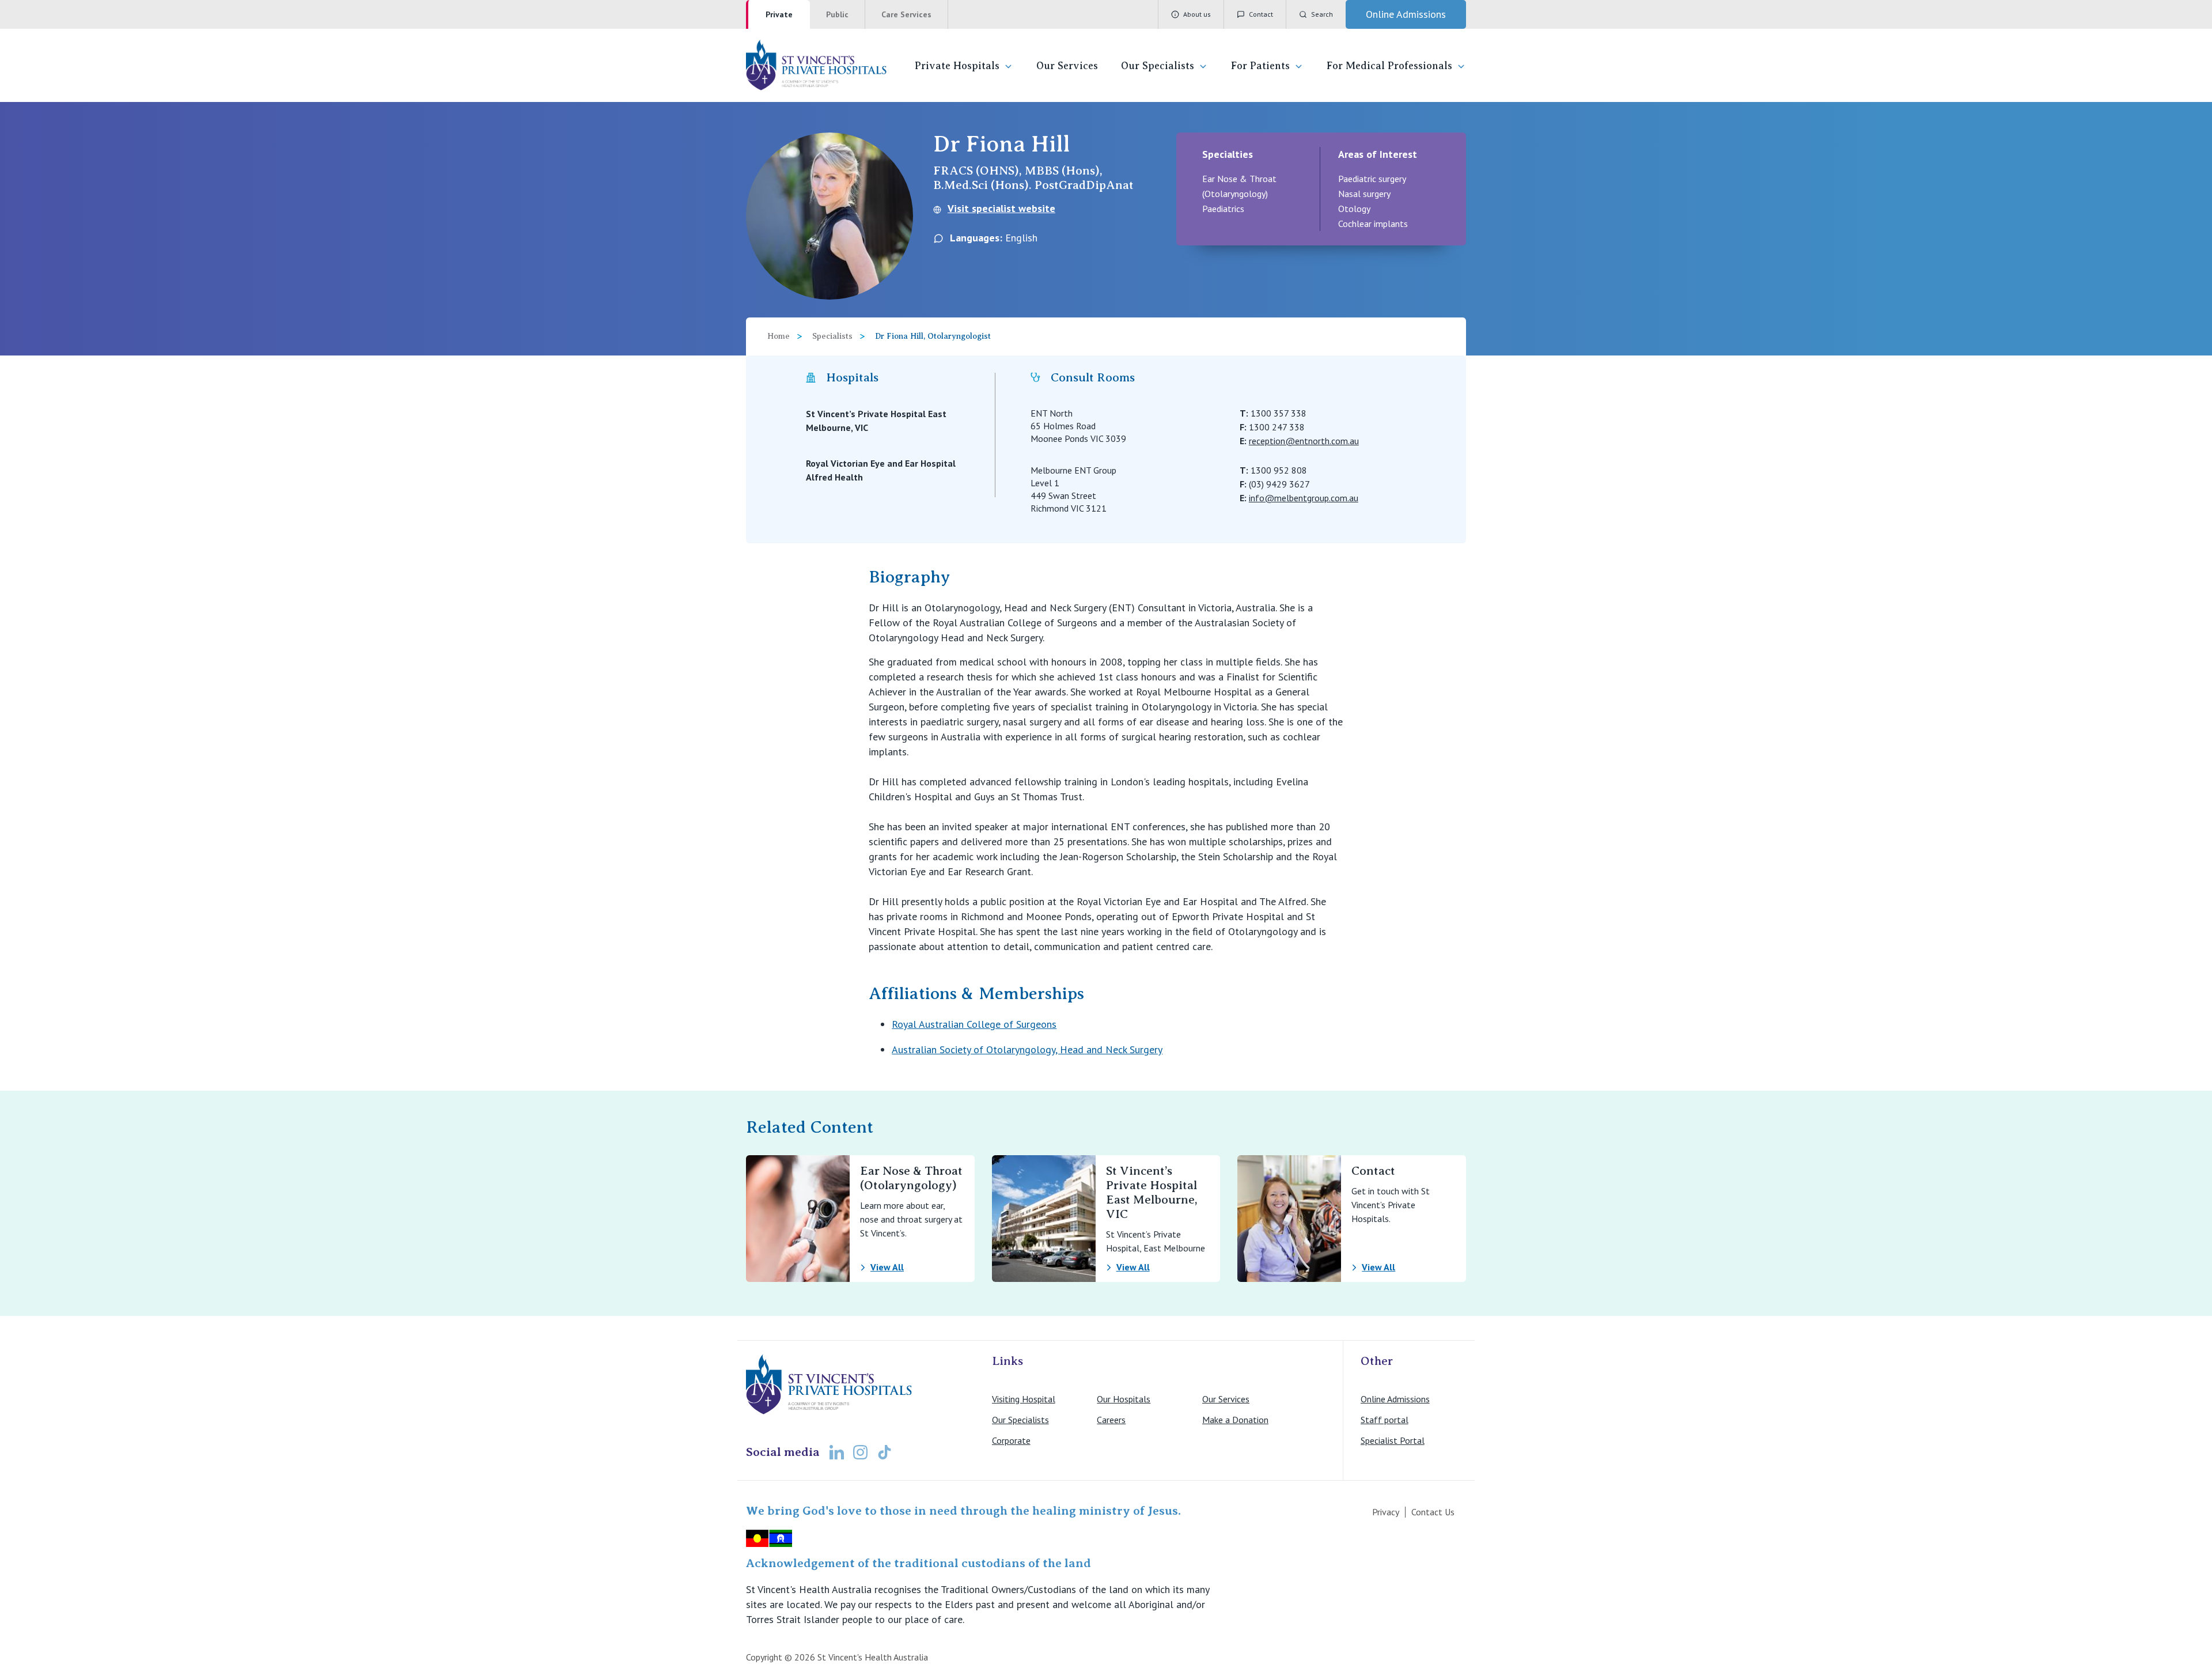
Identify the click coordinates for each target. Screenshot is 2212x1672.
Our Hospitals (1124, 1399)
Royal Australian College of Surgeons (974, 1024)
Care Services (906, 14)
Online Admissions (1395, 1399)
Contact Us (1433, 1512)
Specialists (832, 336)
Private (779, 14)
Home (779, 336)
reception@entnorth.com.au (1304, 441)
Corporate (1011, 1440)
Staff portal (1385, 1420)
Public (837, 14)
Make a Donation (1235, 1420)
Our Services (1067, 66)
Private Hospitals (957, 66)
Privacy (1386, 1512)
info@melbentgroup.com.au (1304, 498)
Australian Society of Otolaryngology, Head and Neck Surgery (1027, 1049)
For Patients (1260, 66)
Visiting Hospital (1024, 1399)
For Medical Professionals (1389, 66)
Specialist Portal (1393, 1440)
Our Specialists (1158, 66)
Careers (1111, 1420)
